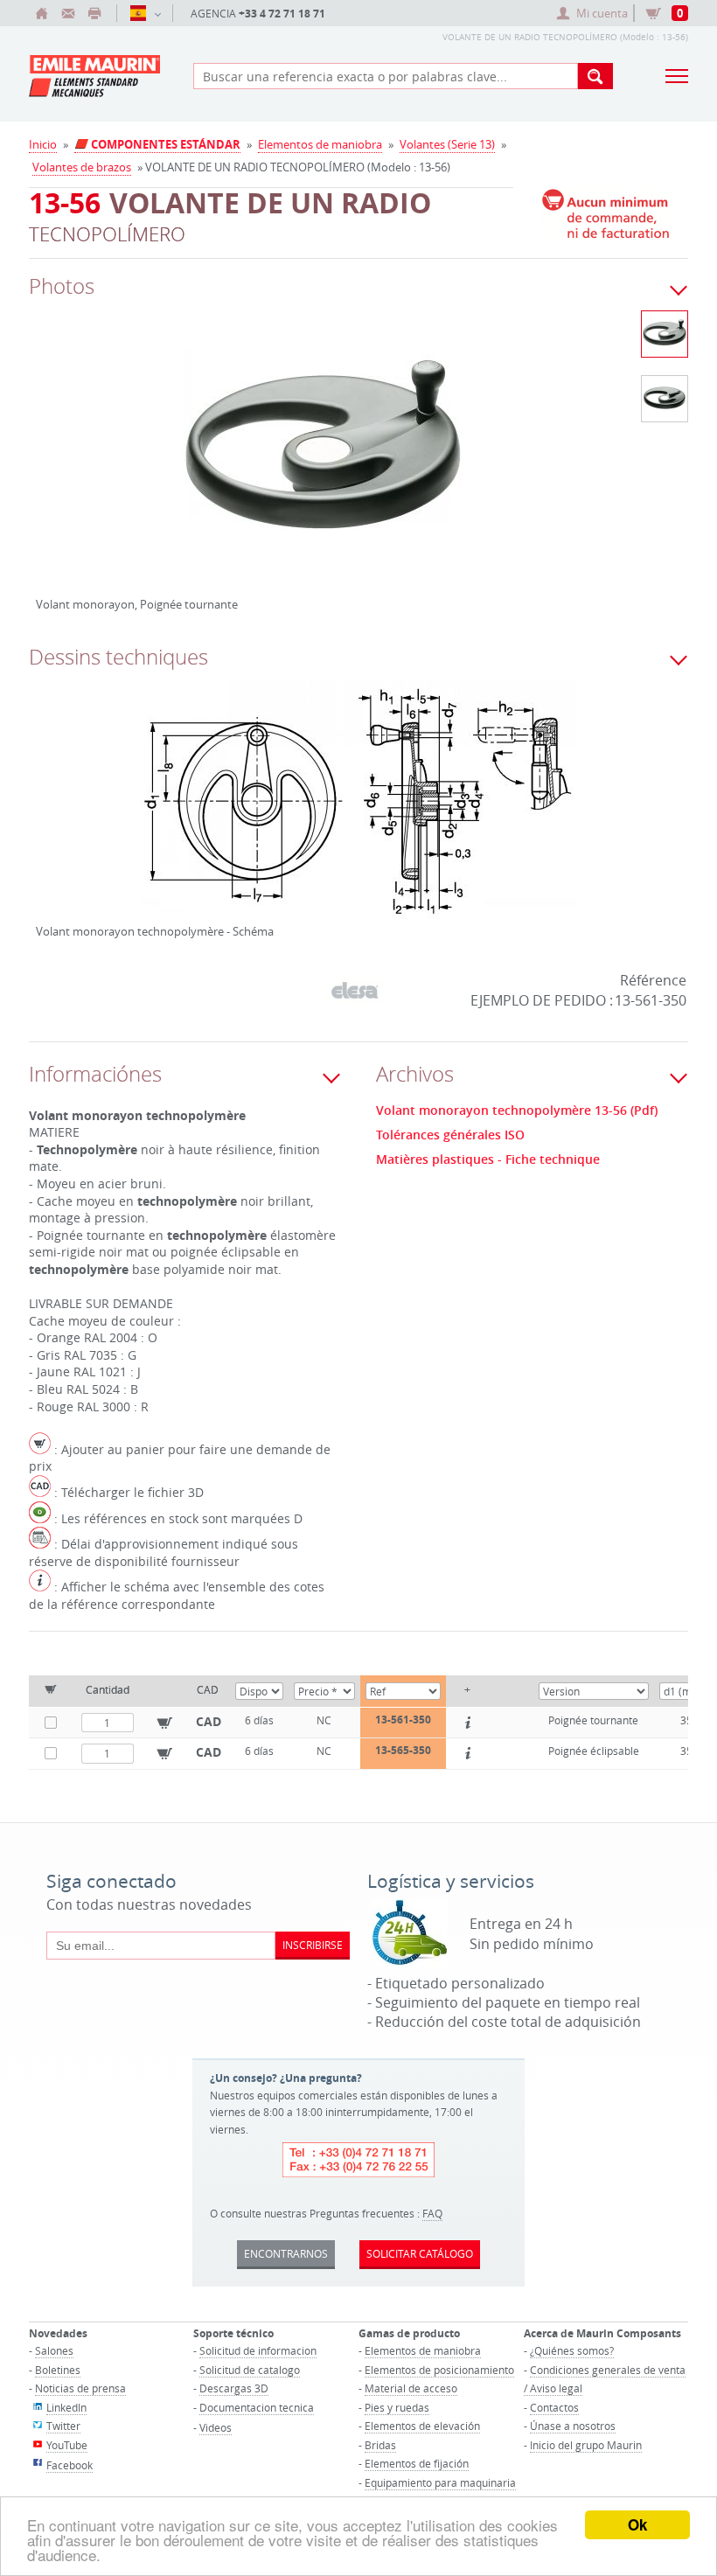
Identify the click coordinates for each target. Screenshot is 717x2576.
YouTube (67, 2445)
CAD (209, 1721)
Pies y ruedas (397, 2407)
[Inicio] (42, 13)
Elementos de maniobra (320, 144)
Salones (54, 2350)
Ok (637, 2524)
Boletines (58, 2370)
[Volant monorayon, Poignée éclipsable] (665, 399)
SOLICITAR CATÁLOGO (420, 2253)
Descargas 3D (234, 2388)
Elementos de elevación (422, 2426)
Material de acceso (411, 2388)
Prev (49, 470)
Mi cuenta (602, 13)
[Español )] (145, 13)
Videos (216, 2427)
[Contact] (68, 13)
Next (538, 470)
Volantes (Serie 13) (447, 144)
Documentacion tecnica (257, 2407)
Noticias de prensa (80, 2388)
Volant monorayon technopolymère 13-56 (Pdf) (517, 1110)
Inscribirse (313, 1945)
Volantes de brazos (82, 167)
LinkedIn (66, 2407)
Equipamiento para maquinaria (440, 2482)
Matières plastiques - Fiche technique (488, 1159)
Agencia (258, 14)
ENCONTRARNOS (286, 2253)
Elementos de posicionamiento (439, 2370)
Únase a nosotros (573, 2426)
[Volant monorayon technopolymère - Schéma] (358, 811)
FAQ (432, 2213)
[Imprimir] (94, 13)
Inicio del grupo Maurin (586, 2445)
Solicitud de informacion (258, 2350)
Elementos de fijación (417, 2463)
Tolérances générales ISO (450, 1135)
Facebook (70, 2465)
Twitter (63, 2426)
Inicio (43, 144)
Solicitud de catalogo (250, 2370)
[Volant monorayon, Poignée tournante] (326, 463)
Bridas (380, 2445)
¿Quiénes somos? (572, 2350)
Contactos (554, 2407)
